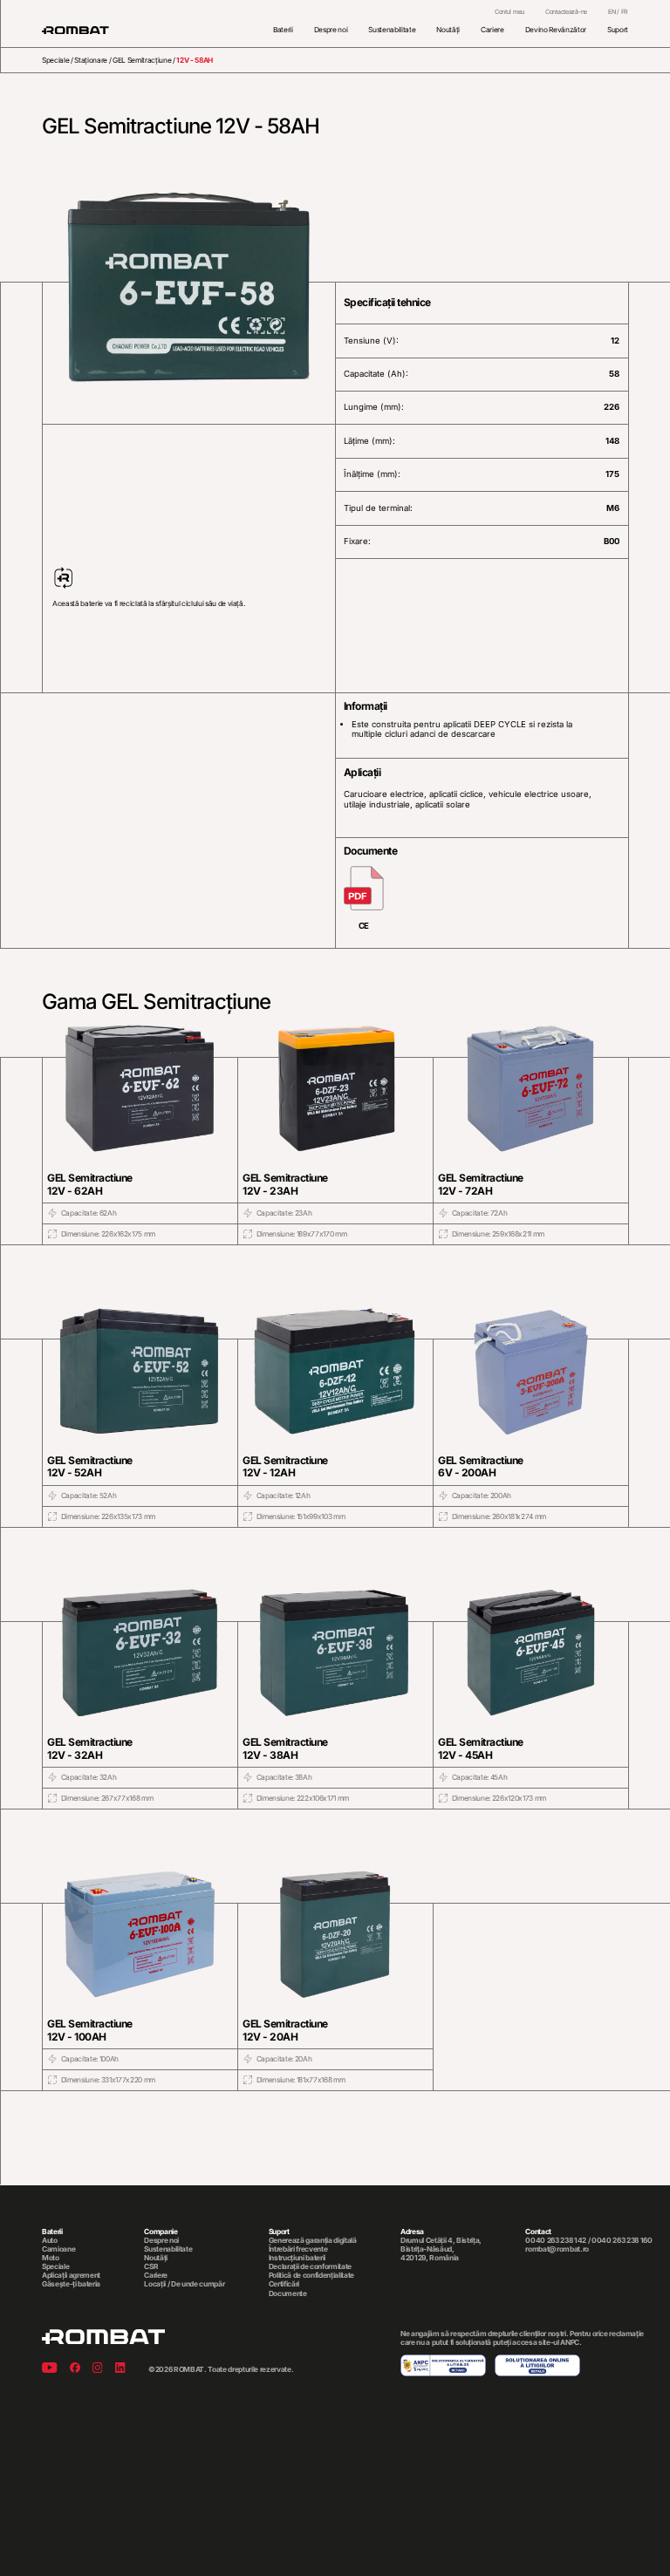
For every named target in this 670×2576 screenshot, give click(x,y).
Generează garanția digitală (313, 2240)
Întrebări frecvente (298, 2249)
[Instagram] (98, 2369)
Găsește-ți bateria (71, 2284)
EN (612, 12)
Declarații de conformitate (310, 2266)
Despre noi (331, 30)
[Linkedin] (120, 2369)
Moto (51, 2258)
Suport (618, 30)
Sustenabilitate (392, 30)
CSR (151, 2266)
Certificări (284, 2284)
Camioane (58, 2249)
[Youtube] (50, 2369)
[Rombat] (75, 31)
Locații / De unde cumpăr (184, 2284)
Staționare (91, 60)
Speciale (55, 60)
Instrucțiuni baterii (297, 2258)
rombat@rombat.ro (557, 2249)
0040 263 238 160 (622, 2240)
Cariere (492, 30)
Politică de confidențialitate (311, 2275)
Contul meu (509, 12)
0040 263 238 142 (556, 2240)
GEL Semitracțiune (142, 60)
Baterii (283, 30)
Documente (288, 2293)
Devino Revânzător (556, 30)
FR (625, 12)
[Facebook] (75, 2369)
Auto (50, 2240)
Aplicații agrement (71, 2275)
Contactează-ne (566, 12)
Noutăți (448, 30)
